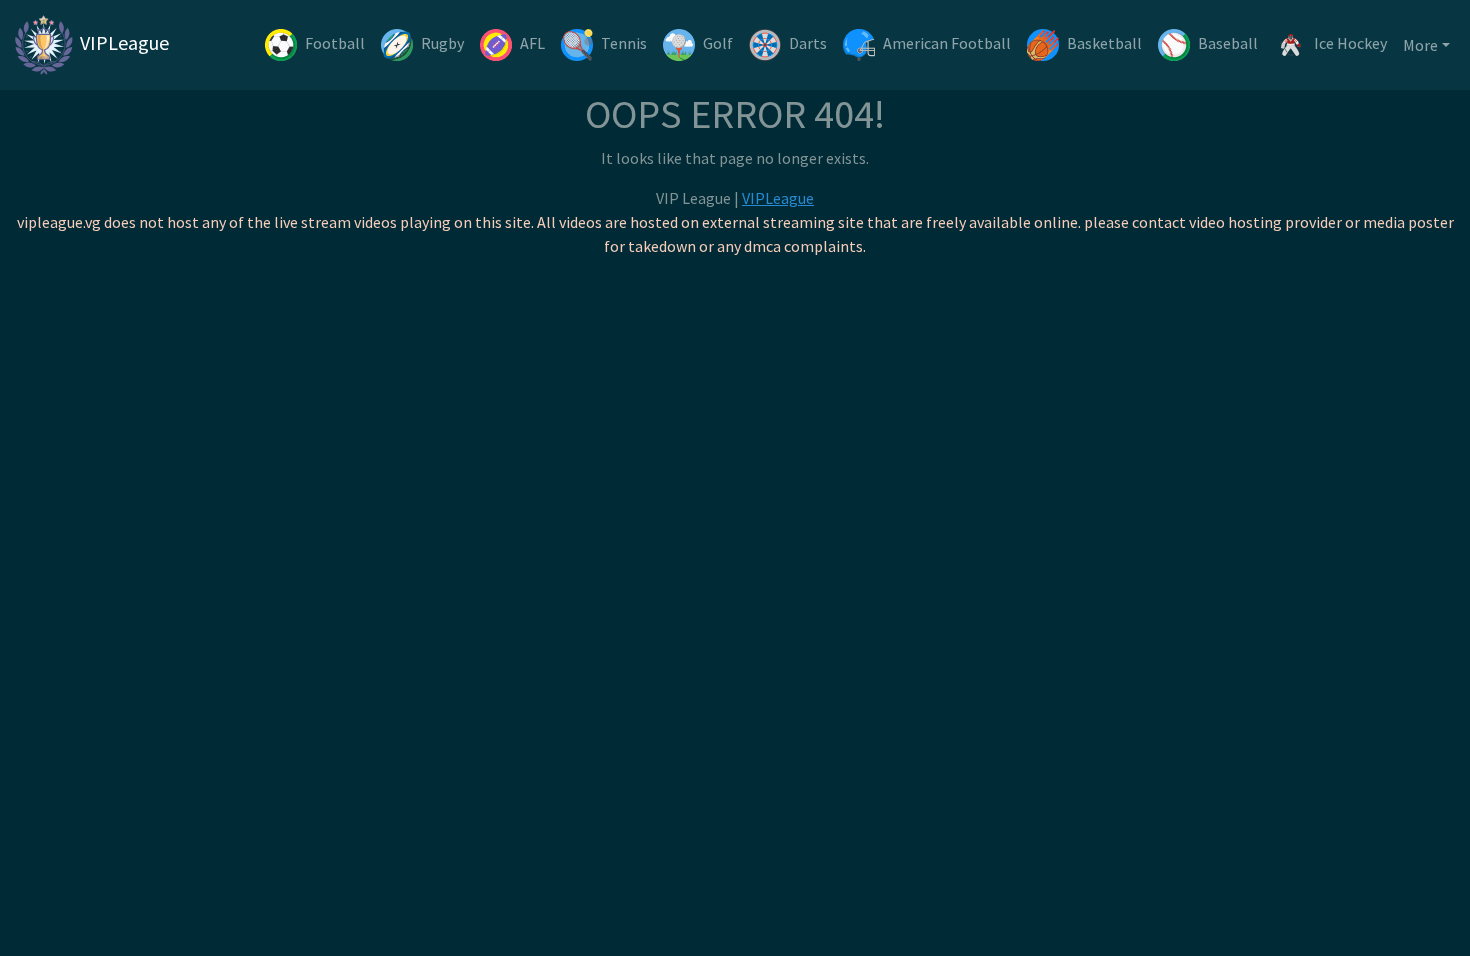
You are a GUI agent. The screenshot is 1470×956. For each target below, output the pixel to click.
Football (335, 43)
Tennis (624, 43)
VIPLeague (122, 42)
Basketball (1104, 43)
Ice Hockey (1350, 43)
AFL (532, 43)
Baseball (1228, 43)
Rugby (442, 43)
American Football (947, 43)
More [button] (1420, 45)
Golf (718, 43)
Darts (808, 43)
